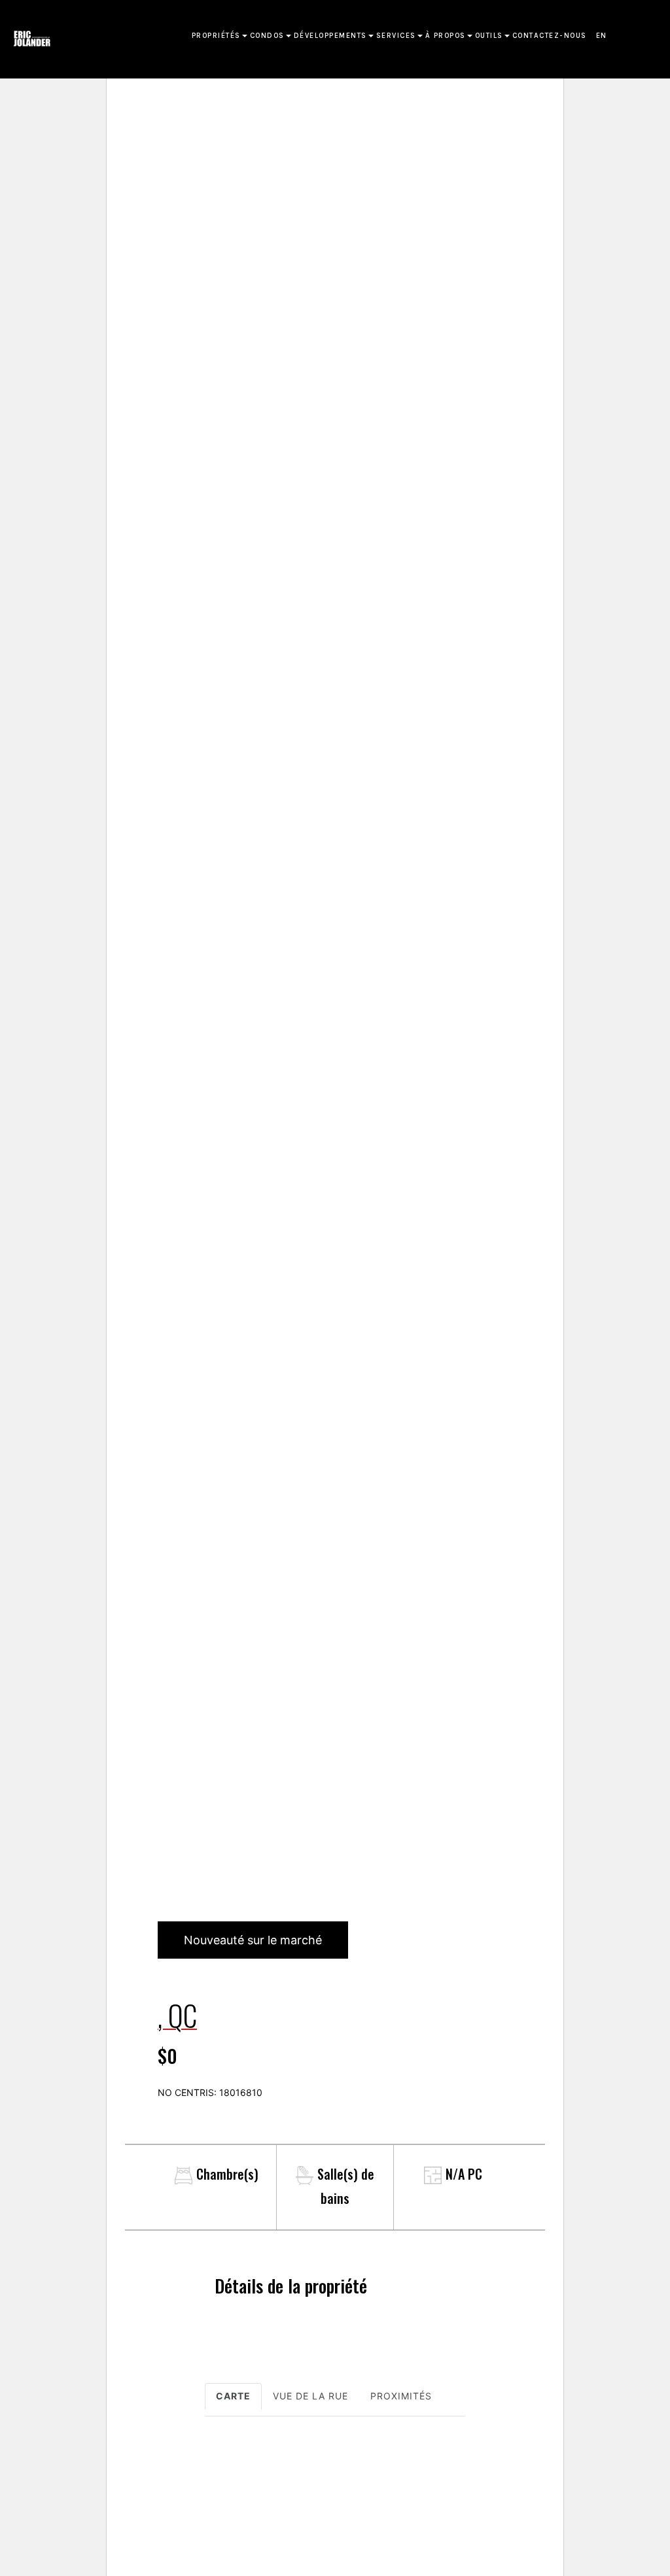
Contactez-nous (550, 36)
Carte (233, 2396)
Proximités (401, 2396)
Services (396, 36)
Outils (489, 36)
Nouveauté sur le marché (253, 1940)
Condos (267, 36)
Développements (330, 36)
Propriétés (216, 36)
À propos (446, 36)
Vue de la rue (310, 2396)
